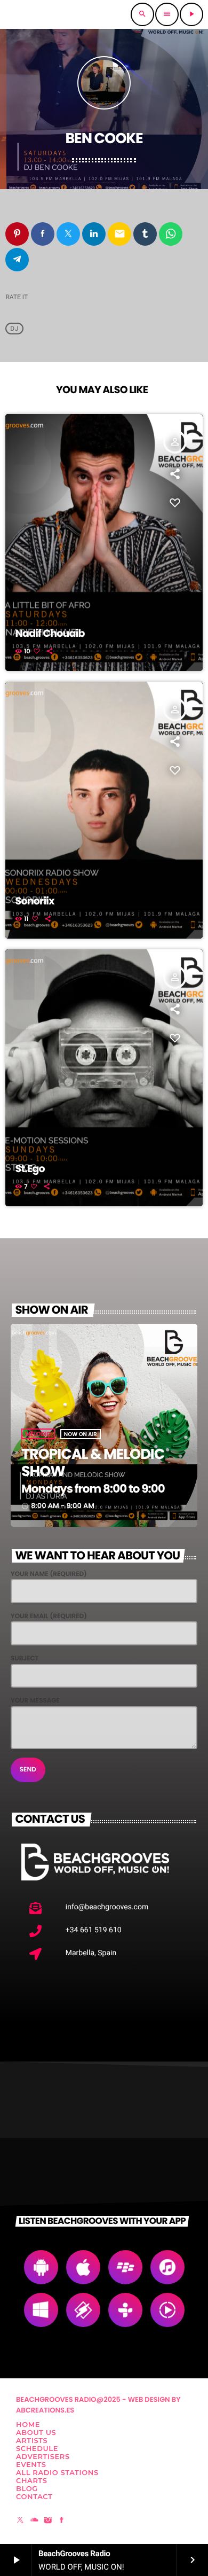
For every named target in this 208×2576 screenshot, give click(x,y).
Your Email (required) (49, 1616)
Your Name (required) (49, 1574)
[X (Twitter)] (20, 2521)
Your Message (35, 1701)
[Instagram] (48, 2521)
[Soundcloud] (34, 2521)
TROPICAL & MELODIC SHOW (93, 1463)
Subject (25, 1658)
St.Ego (30, 1169)
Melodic (38, 1434)
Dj (14, 329)
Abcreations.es (45, 2410)
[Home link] (54, 14)
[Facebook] (62, 2521)
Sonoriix (35, 901)
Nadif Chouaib (50, 633)
